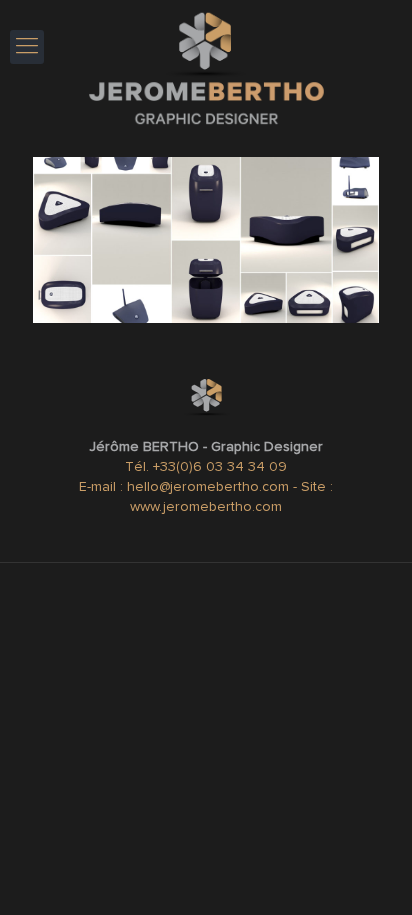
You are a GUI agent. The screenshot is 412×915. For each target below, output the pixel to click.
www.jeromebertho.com (206, 507)
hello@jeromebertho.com (210, 487)
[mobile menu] (27, 47)
